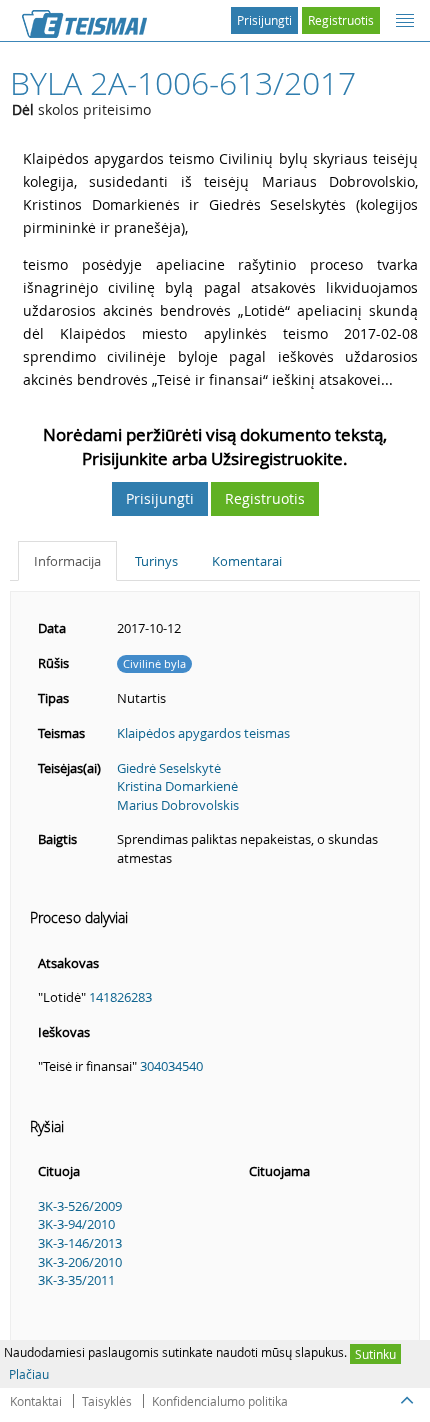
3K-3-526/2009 (80, 1206)
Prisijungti (264, 20)
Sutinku (375, 1354)
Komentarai (247, 561)
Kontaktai (36, 1401)
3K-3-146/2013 (80, 1243)
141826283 (120, 997)
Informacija (67, 561)
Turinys (156, 561)
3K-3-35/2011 (76, 1280)
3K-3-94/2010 (76, 1224)
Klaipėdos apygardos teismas (203, 733)
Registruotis (341, 20)
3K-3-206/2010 (80, 1262)
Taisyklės (107, 1401)
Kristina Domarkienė (177, 786)
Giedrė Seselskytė (169, 768)
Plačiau (29, 1374)
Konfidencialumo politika (220, 1401)
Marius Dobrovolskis (178, 805)
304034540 (171, 1066)
